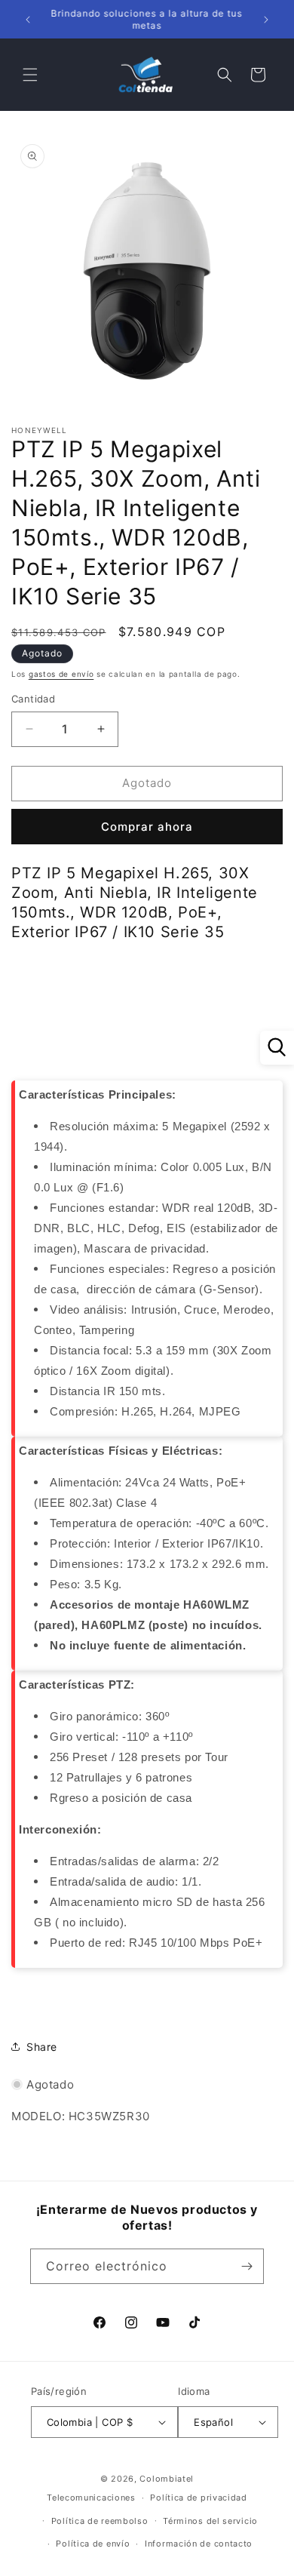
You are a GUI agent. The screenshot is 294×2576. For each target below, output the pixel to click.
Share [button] (42, 2047)
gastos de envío (61, 674)
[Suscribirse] (247, 2266)
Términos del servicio (210, 2521)
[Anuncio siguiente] (266, 20)
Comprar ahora (147, 827)
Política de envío (93, 2544)
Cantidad (33, 699)
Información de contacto (199, 2544)
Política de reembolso (100, 2521)
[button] (30, 75)
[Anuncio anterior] (28, 20)
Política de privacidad (198, 2498)
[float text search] (277, 1048)
